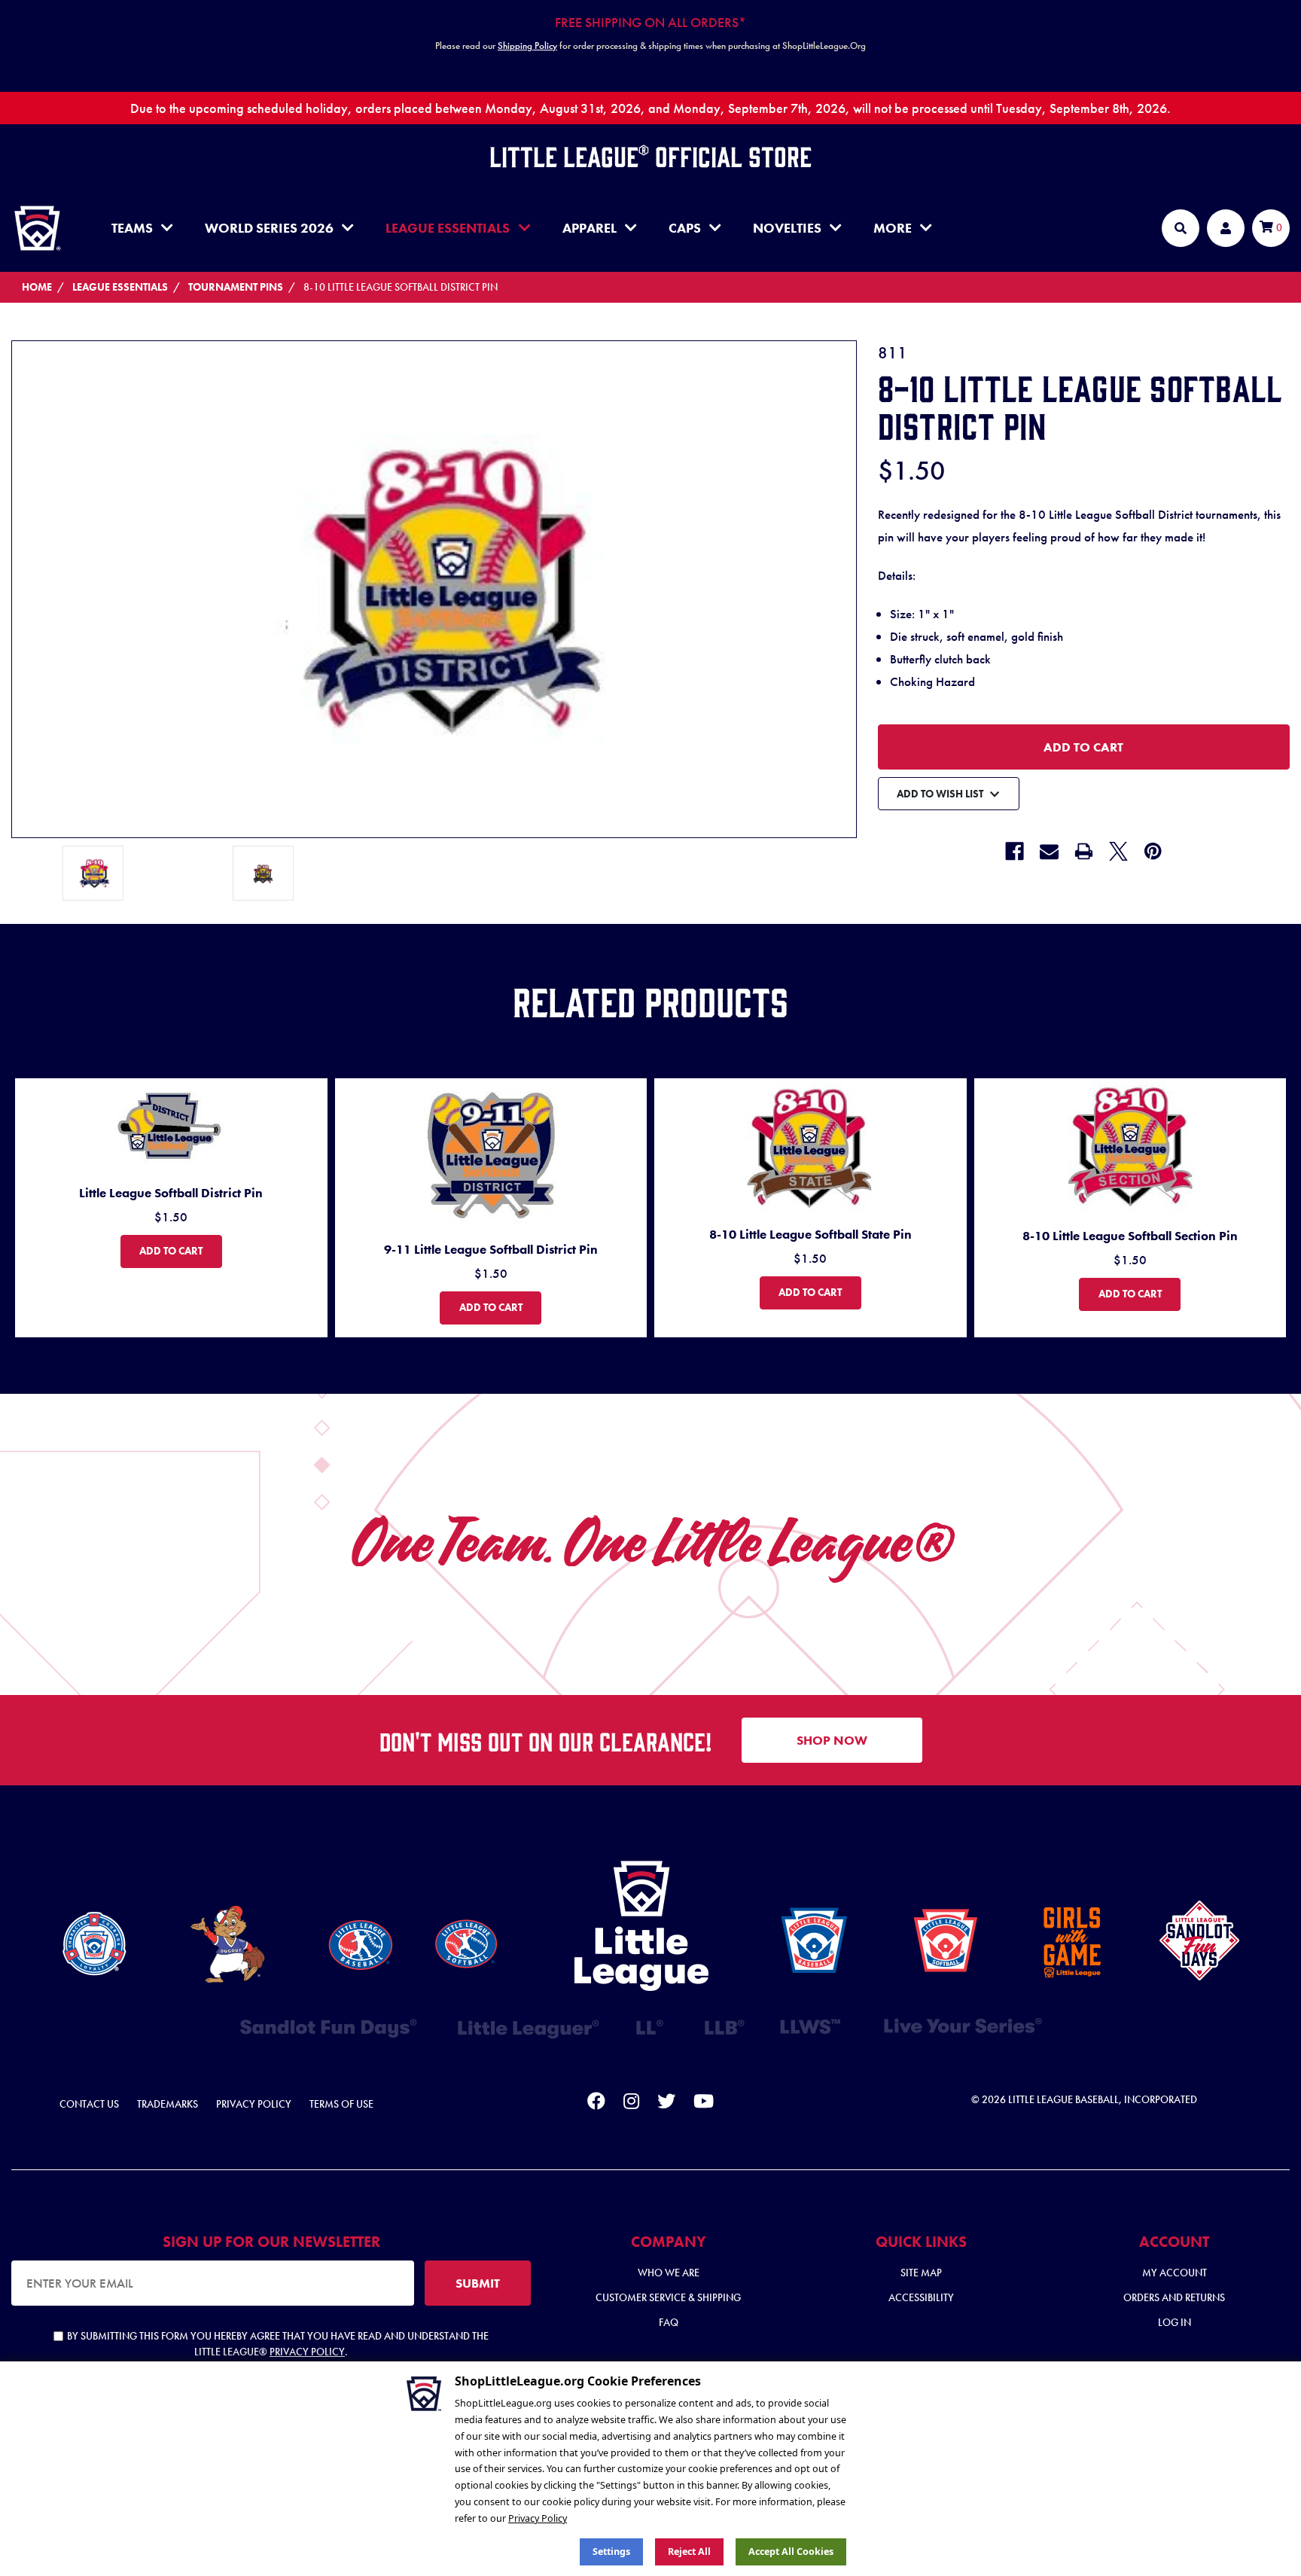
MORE (893, 228)
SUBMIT (478, 2283)
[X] (1118, 851)
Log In (1175, 2322)
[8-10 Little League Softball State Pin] (810, 1146)
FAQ (669, 2322)
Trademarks (168, 2104)
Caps (685, 228)
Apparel (590, 228)
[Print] (1084, 851)
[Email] (1049, 851)
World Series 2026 (269, 228)
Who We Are (669, 2273)
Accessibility (921, 2297)
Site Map (921, 2273)
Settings (611, 2552)
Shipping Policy (527, 46)
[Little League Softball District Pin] (171, 1125)
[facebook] (596, 2104)
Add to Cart (180, 1250)
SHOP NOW (832, 1740)
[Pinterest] (1153, 851)
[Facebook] (1015, 851)
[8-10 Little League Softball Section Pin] (1130, 1146)
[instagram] (631, 2104)
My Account (1175, 2273)
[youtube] (704, 2104)
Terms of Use (341, 2104)
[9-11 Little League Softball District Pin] (491, 1153)
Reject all (689, 2552)
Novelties (787, 228)
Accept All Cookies (791, 2552)
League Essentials (448, 228)
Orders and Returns (1174, 2297)
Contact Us (89, 2104)
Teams (132, 228)
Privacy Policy (254, 2104)
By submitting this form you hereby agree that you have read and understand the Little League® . (278, 2344)
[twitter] (666, 2104)
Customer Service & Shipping (668, 2297)
